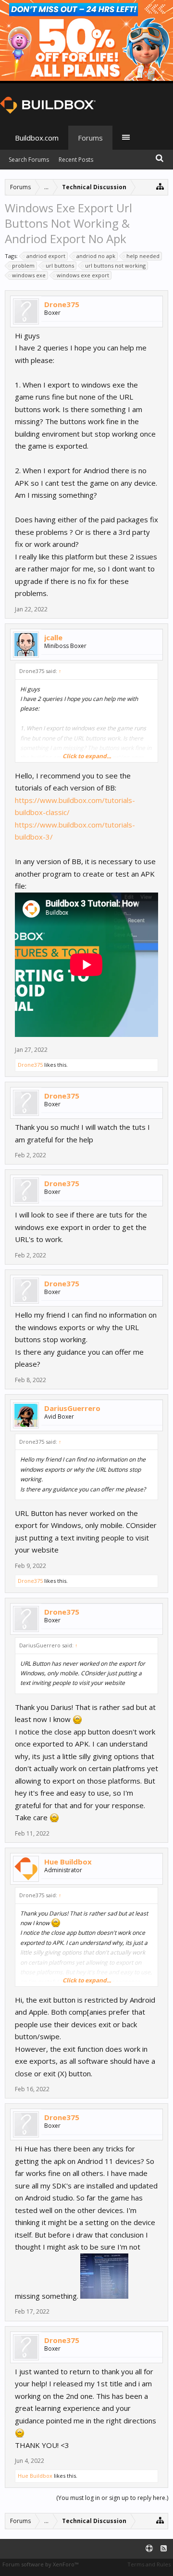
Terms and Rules (149, 2564)
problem (23, 265)
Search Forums (29, 160)
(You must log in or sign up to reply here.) (112, 2498)
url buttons (60, 265)
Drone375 (62, 304)
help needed (143, 256)
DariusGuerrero (72, 1408)
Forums (90, 138)
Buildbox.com (37, 138)
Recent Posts (76, 160)
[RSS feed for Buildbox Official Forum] (164, 2549)
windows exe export (83, 275)
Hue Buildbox (68, 1862)
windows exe (29, 275)
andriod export (46, 256)
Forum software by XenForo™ (40, 2564)
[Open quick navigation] (160, 186)
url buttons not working (115, 265)
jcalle (53, 637)
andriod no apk (96, 256)
